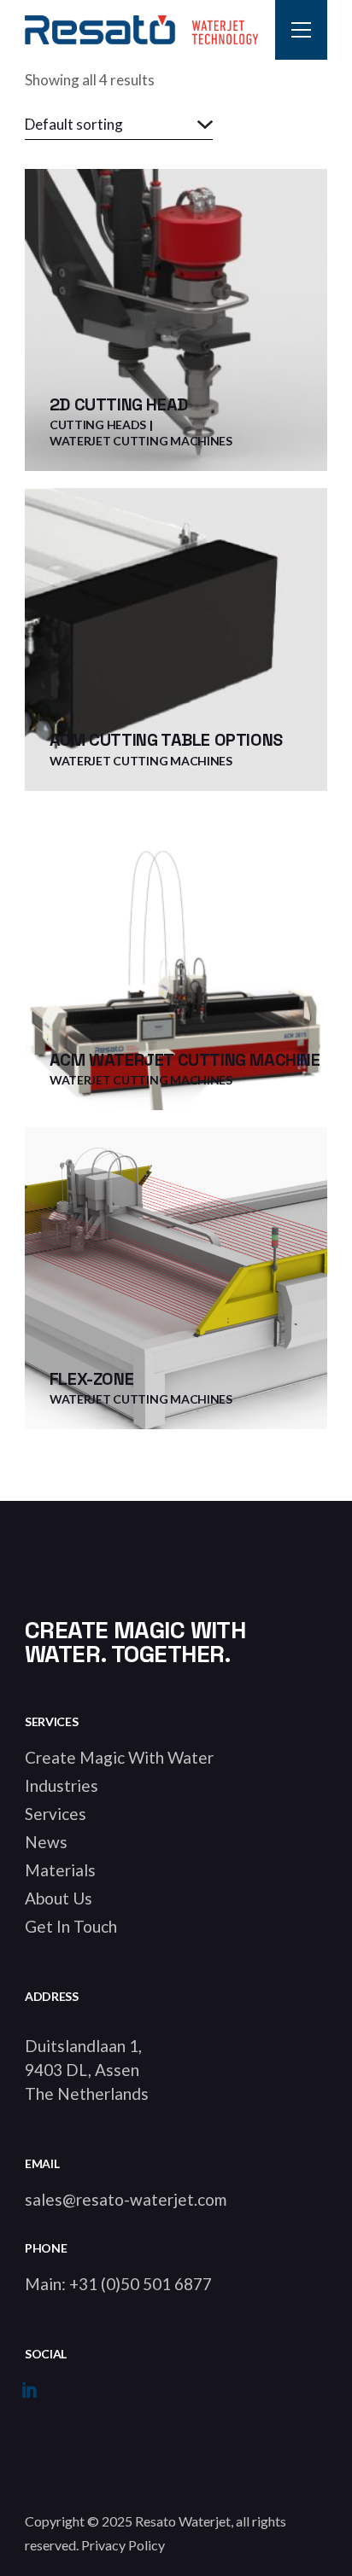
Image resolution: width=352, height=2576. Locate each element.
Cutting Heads (98, 424)
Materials (60, 1870)
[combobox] (119, 125)
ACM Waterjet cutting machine (185, 1060)
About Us (59, 1898)
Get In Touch (71, 1926)
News (46, 1842)
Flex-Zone (91, 1379)
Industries (62, 1785)
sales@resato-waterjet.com (126, 2199)
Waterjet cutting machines (141, 441)
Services (56, 1814)
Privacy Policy (123, 2545)
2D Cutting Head (119, 404)
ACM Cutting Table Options (166, 740)
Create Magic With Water (119, 1757)
